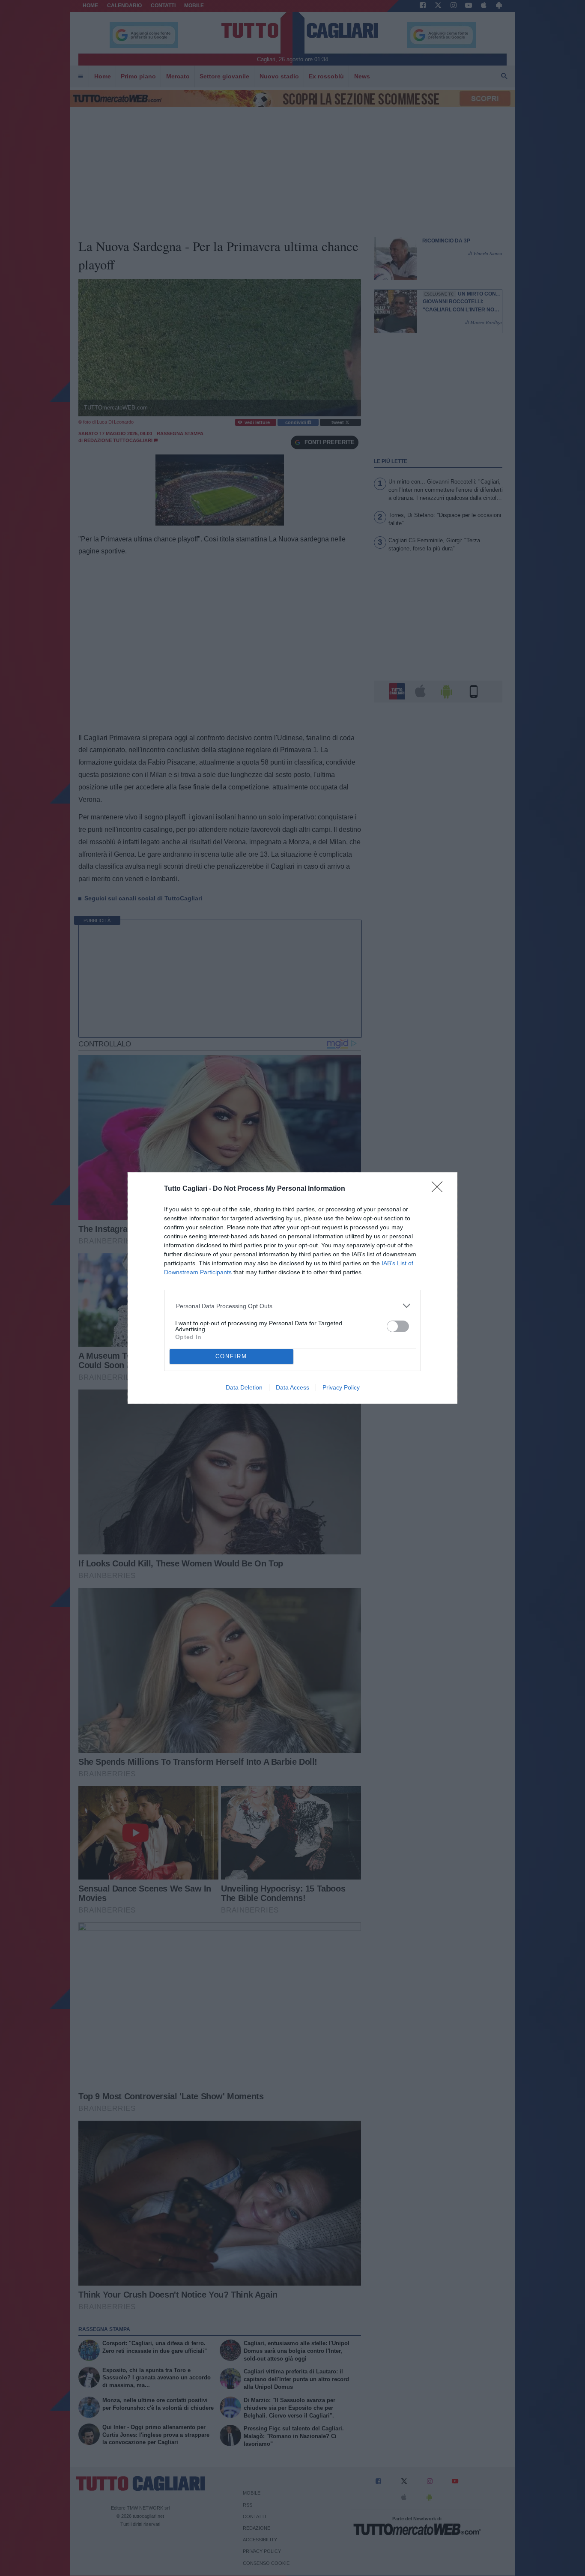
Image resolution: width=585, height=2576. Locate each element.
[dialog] (292, 1288)
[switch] (398, 1326)
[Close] (440, 1189)
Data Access (292, 1387)
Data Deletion (244, 1387)
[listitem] (293, 1306)
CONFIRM (231, 1356)
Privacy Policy (341, 1387)
